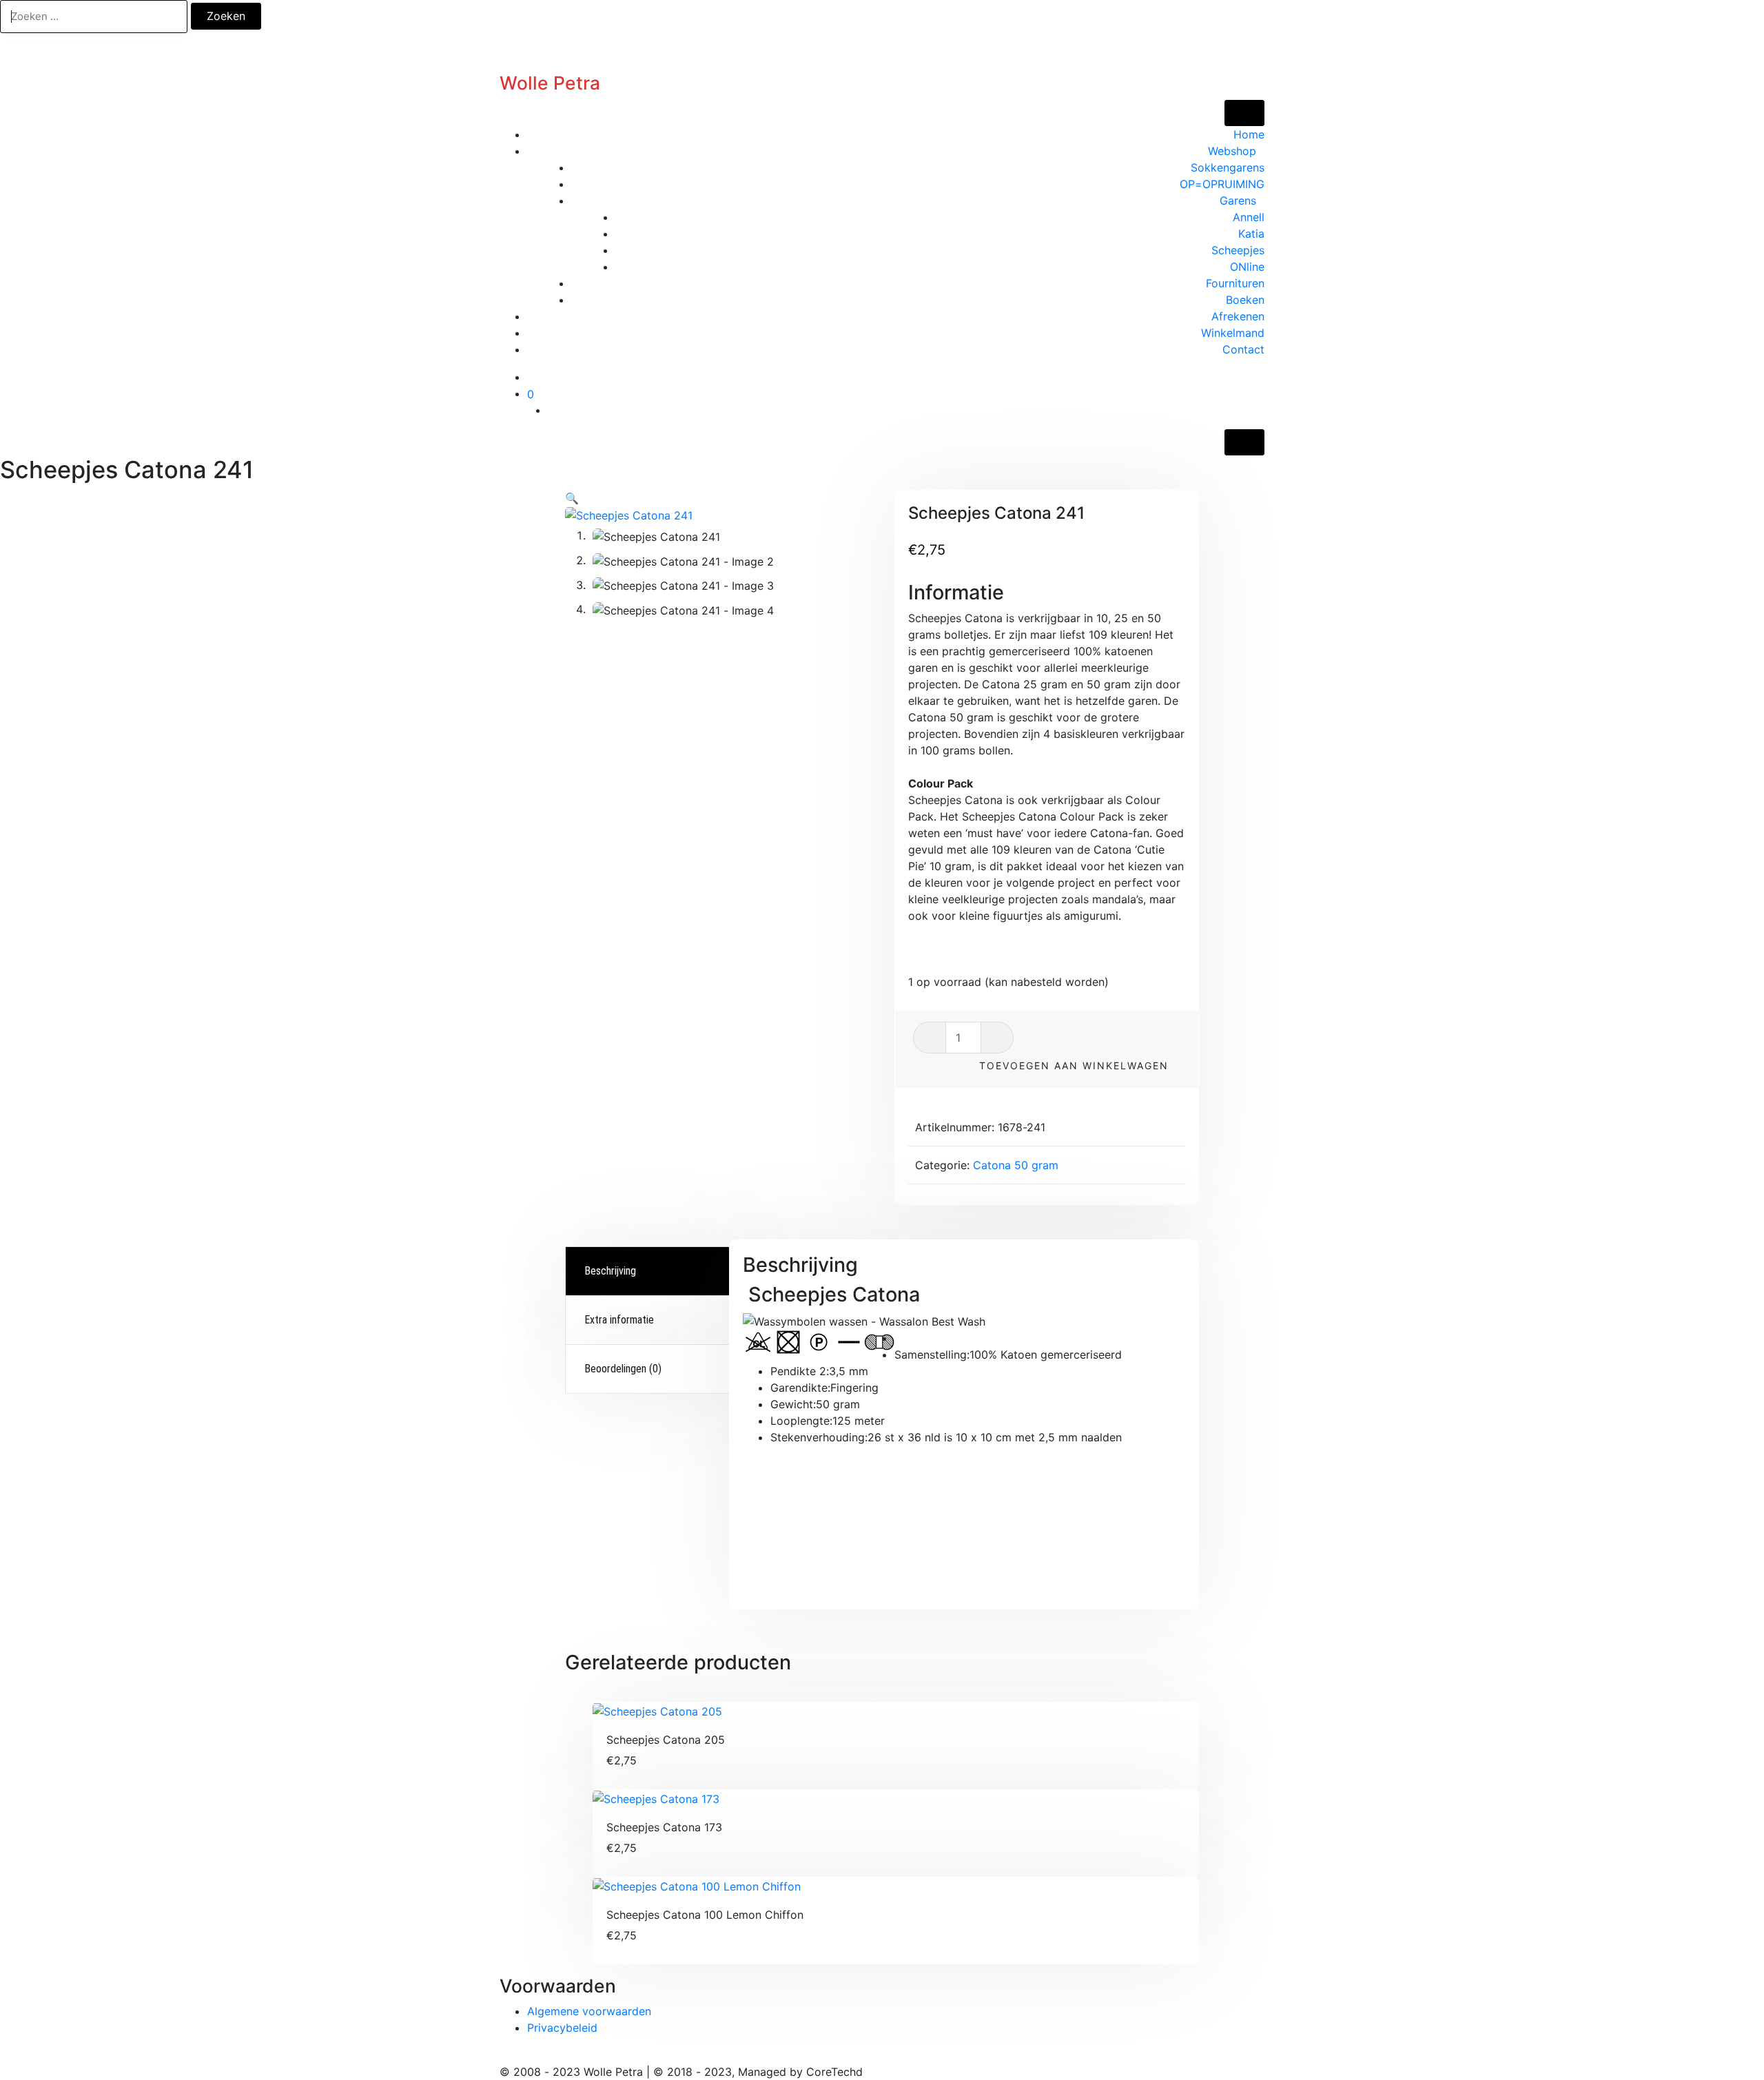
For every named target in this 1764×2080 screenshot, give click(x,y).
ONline (1247, 267)
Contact (1243, 349)
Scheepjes (1238, 250)
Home (1249, 134)
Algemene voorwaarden (589, 2011)
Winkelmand (1233, 333)
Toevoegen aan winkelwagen (1074, 1065)
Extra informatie (619, 1320)
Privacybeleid (562, 2028)
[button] (572, 498)
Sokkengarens (1228, 167)
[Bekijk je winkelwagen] (1260, 393)
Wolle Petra (550, 83)
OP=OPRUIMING (1222, 184)
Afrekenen (1238, 316)
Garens (1238, 200)
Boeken (1245, 300)
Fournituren (1235, 283)
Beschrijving (610, 1271)
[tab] (649, 1271)
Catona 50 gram (1016, 1165)
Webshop (1232, 151)
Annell (1249, 217)
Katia (1251, 234)
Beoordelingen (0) (623, 1369)
